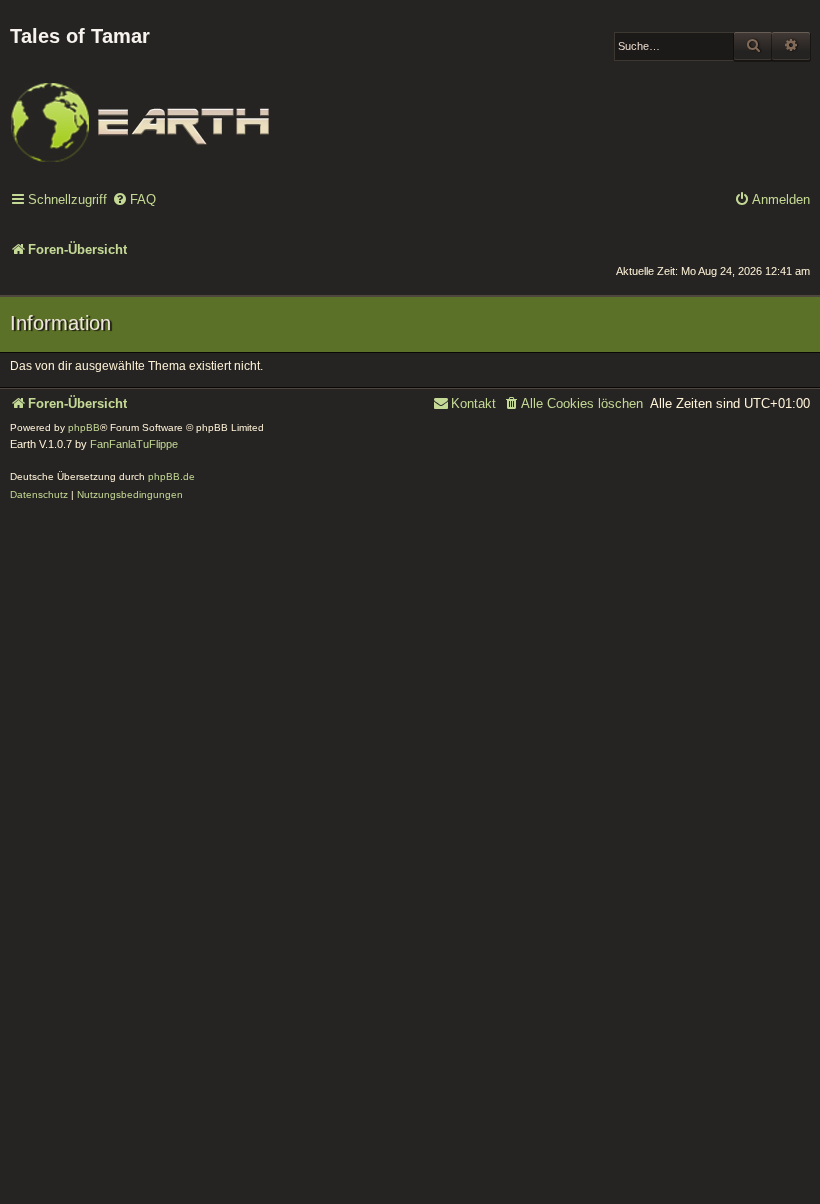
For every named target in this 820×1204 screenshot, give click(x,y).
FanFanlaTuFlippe (134, 444)
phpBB (84, 427)
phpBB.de (171, 476)
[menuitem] (134, 200)
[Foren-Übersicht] (140, 109)
